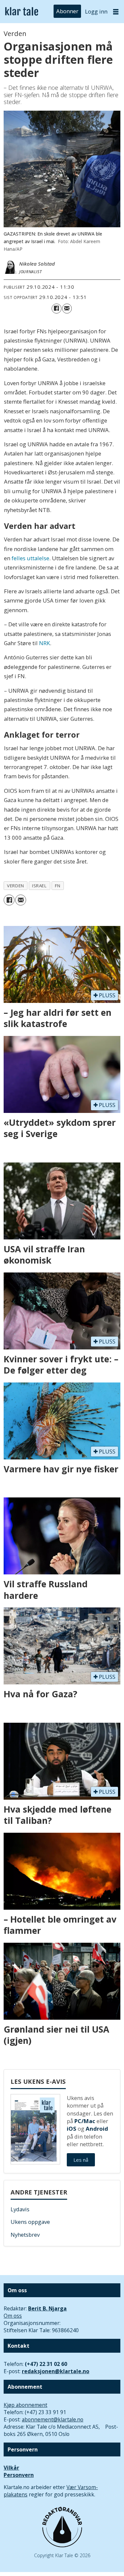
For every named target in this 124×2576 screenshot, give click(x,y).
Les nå (81, 2160)
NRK (44, 643)
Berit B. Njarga (47, 2308)
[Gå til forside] (22, 12)
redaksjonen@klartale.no (56, 2371)
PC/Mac (85, 2121)
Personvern (19, 2475)
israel (39, 886)
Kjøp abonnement (25, 2405)
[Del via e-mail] (67, 308)
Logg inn (96, 11)
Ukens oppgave (30, 2222)
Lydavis (20, 2209)
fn (58, 886)
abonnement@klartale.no (53, 2419)
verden (15, 886)
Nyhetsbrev (25, 2235)
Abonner (67, 11)
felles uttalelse (30, 558)
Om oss (13, 2316)
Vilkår (11, 2468)
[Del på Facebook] (56, 308)
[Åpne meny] (116, 12)
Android (97, 2129)
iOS (72, 2129)
